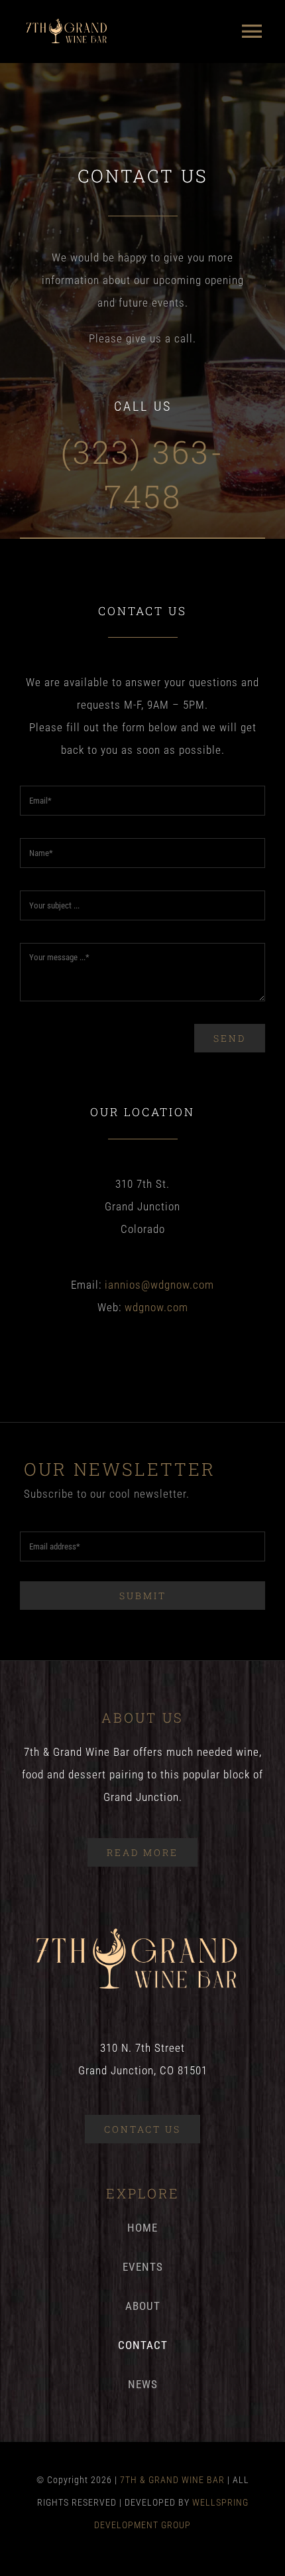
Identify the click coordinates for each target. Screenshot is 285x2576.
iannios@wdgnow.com (159, 1285)
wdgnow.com (156, 1307)
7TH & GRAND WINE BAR (172, 2480)
